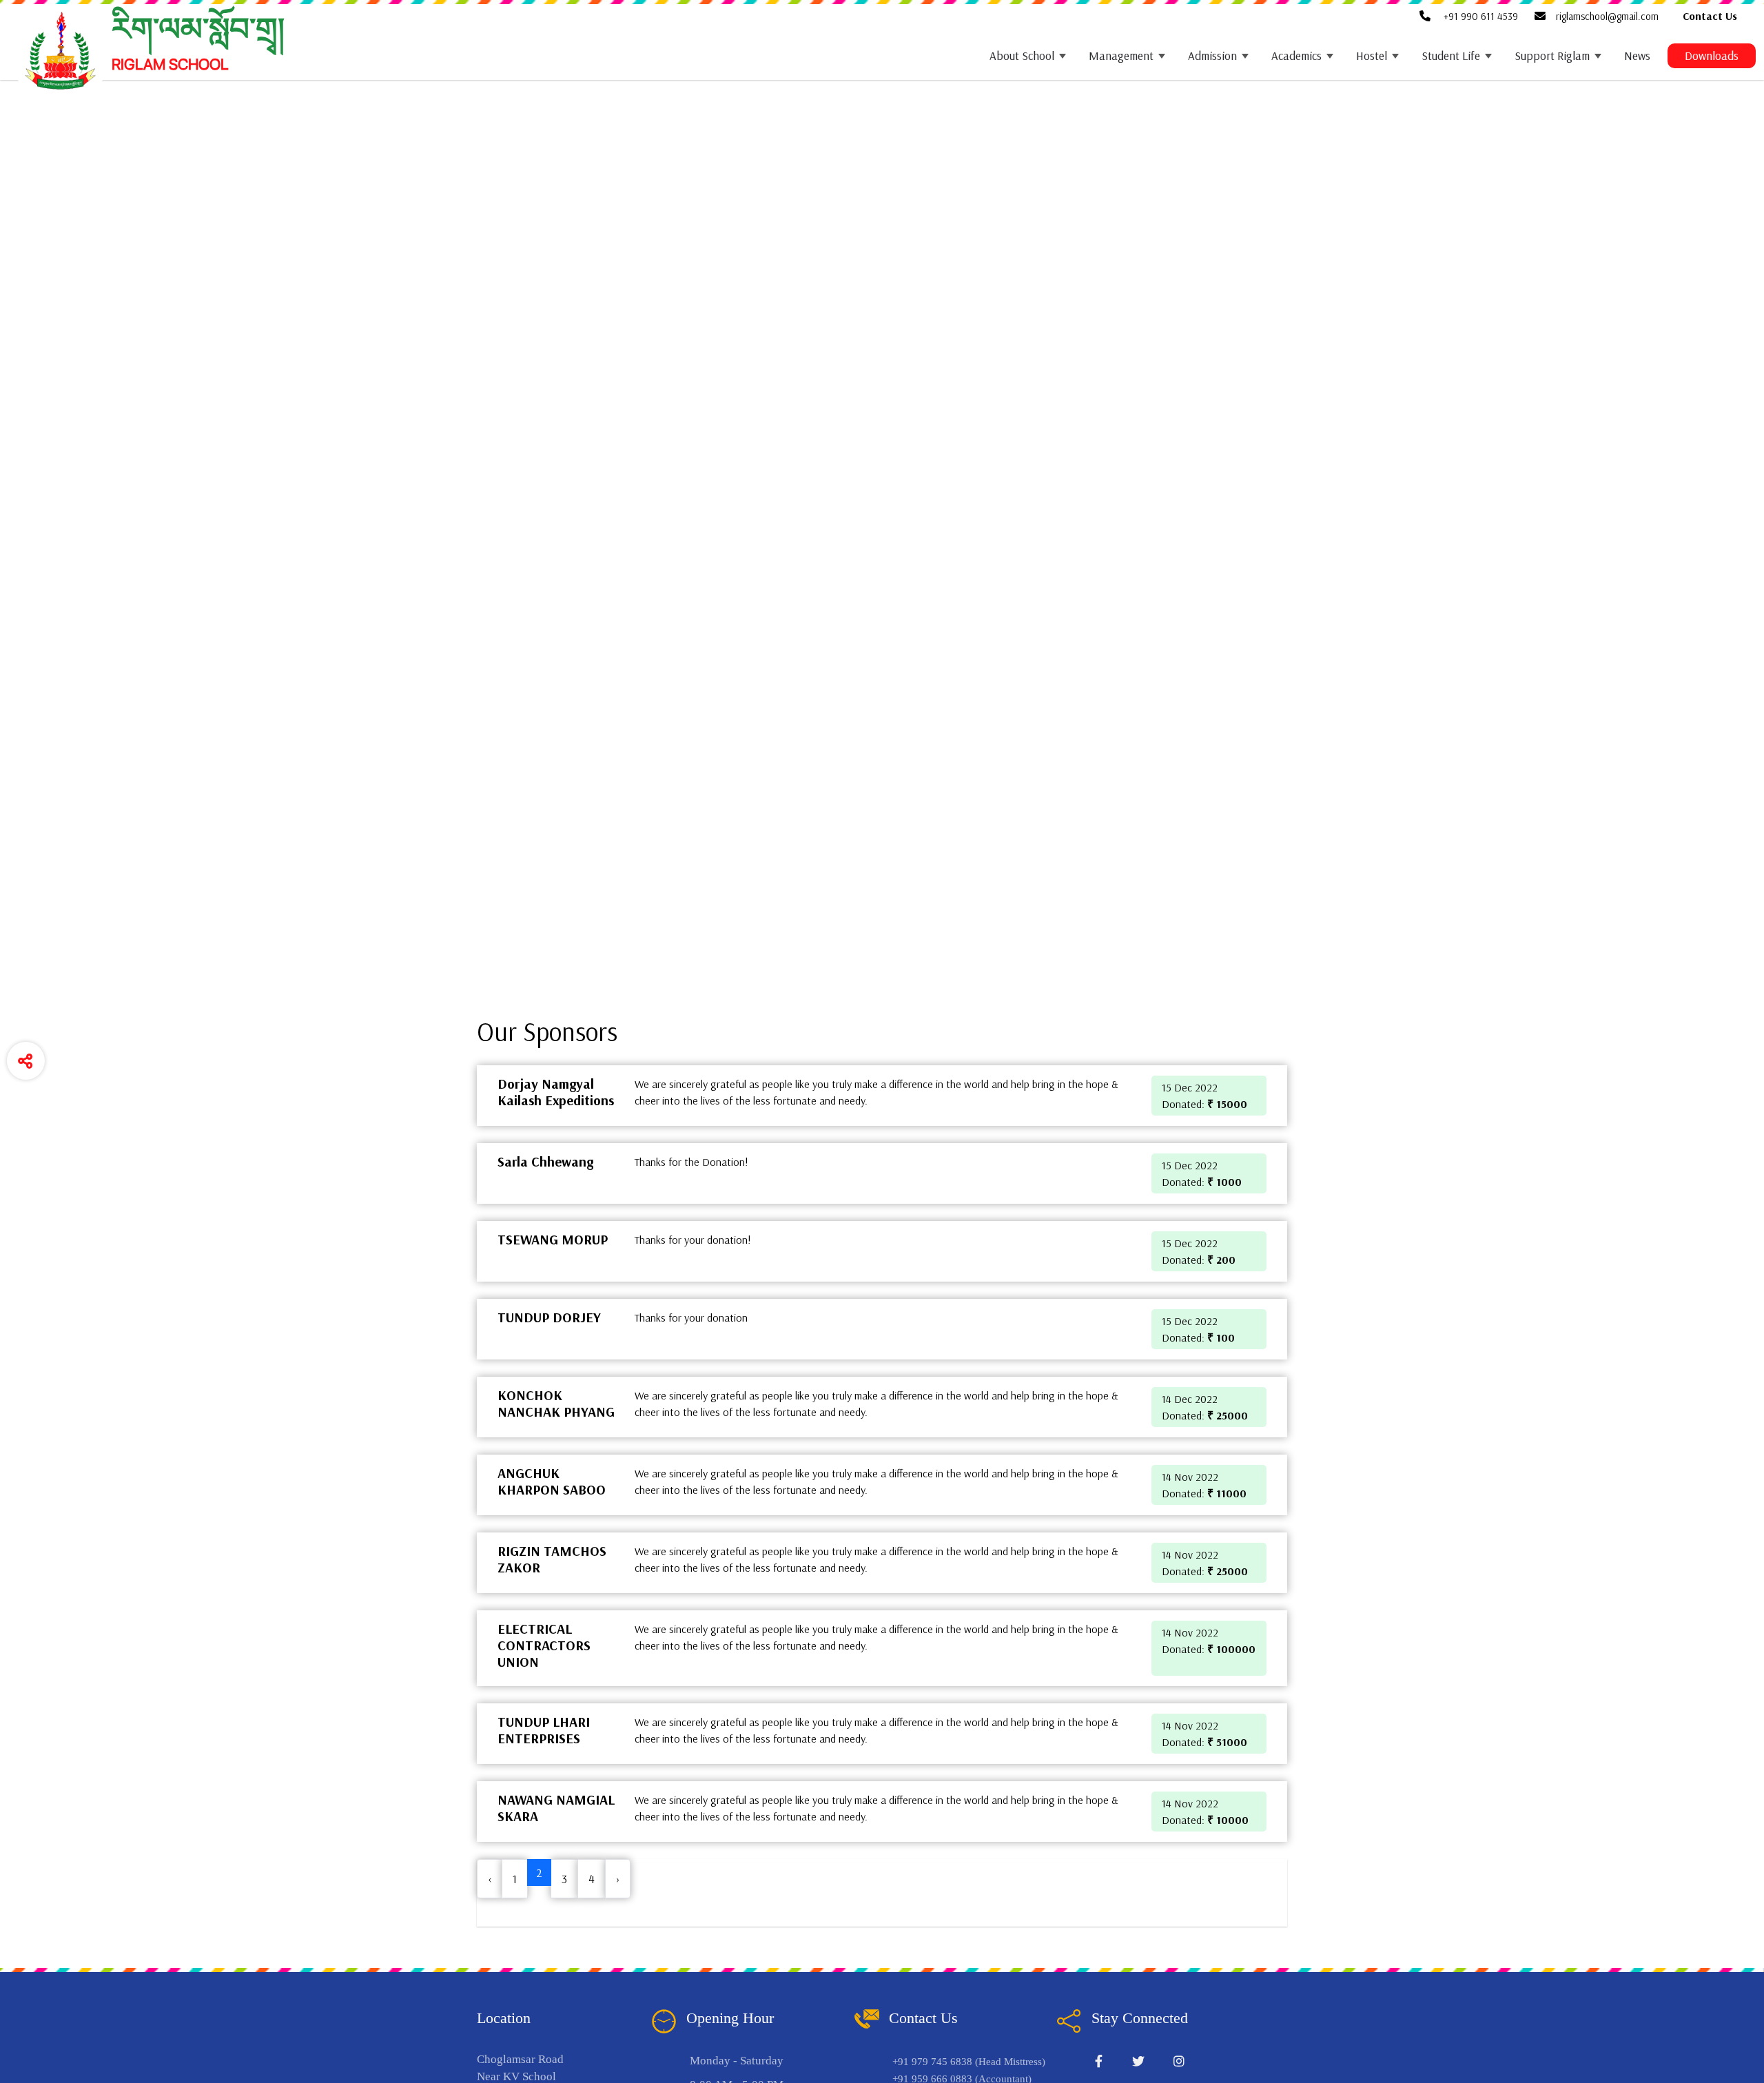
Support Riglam (1552, 55)
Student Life (1451, 55)
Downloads (1712, 55)
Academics (1296, 55)
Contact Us (1710, 16)
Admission (1212, 55)
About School (1022, 55)
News (1637, 55)
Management (1121, 55)
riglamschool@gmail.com (1607, 16)
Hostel (1372, 55)
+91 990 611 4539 (1479, 16)
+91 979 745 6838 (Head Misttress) (969, 2062)
